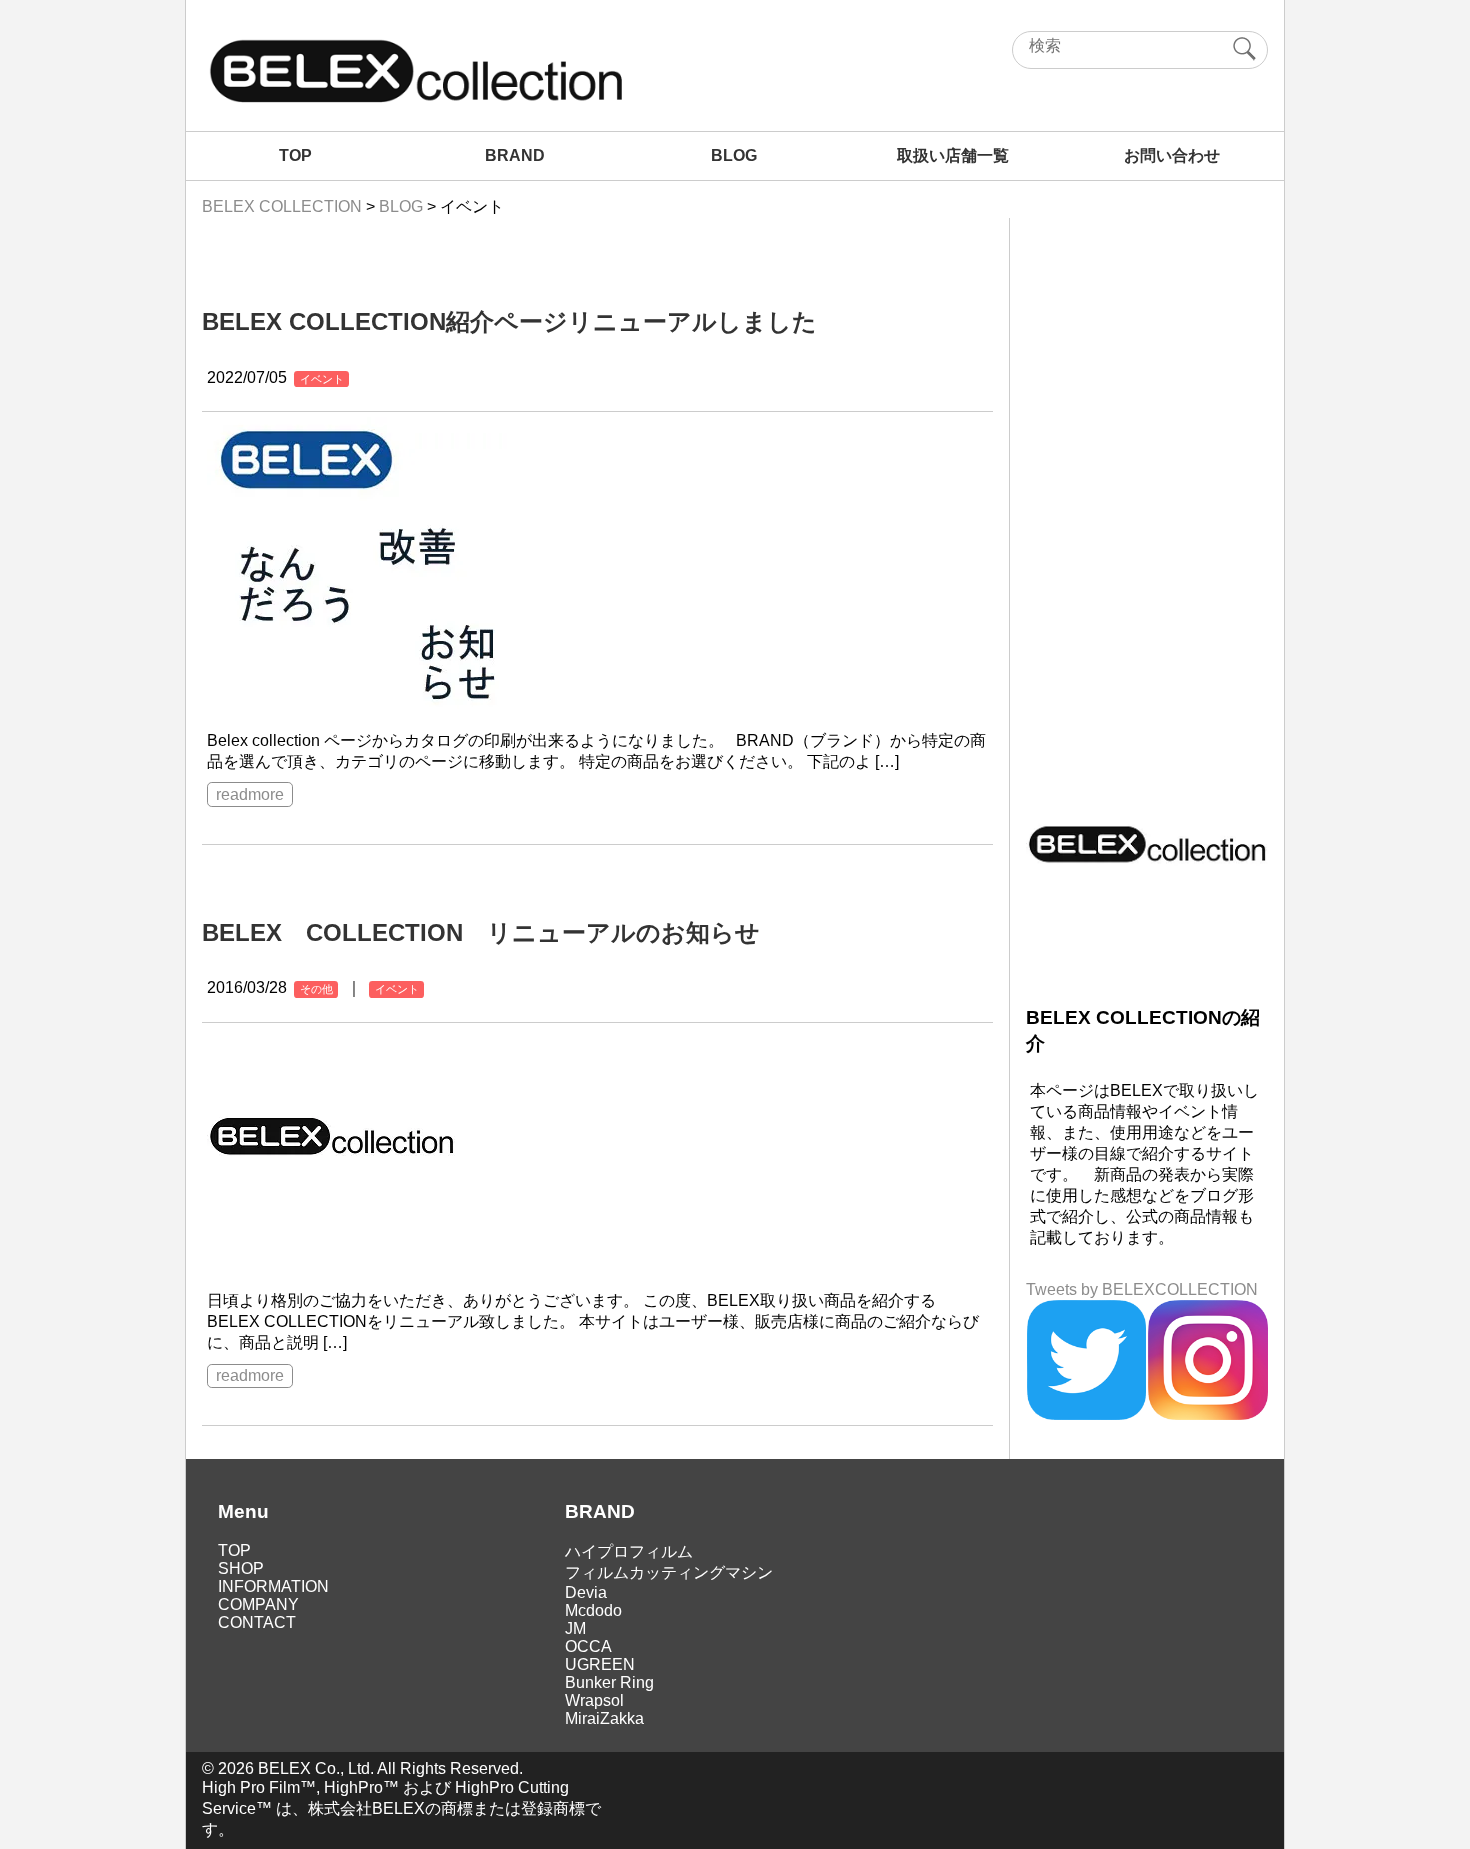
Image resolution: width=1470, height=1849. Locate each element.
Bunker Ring (609, 1682)
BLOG (734, 155)
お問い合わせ (1172, 155)
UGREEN (600, 1664)
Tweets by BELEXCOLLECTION (1142, 1289)
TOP (295, 155)
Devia (586, 1592)
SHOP (241, 1568)
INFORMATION (273, 1586)
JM (575, 1628)
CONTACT (257, 1622)
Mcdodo (593, 1610)
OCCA (588, 1646)
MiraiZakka (604, 1718)
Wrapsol (594, 1700)
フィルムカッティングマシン (669, 1572)
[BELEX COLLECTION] (415, 100)
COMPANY (258, 1604)
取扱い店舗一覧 (953, 155)
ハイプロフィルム (629, 1551)
